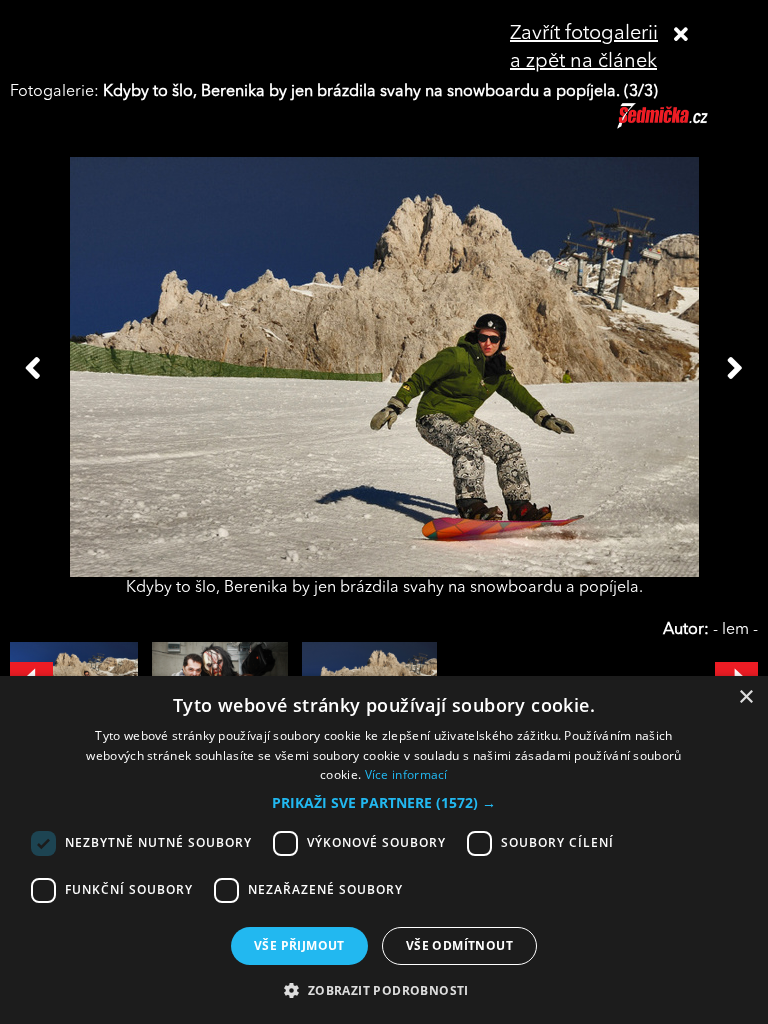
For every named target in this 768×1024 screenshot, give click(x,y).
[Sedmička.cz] (687, 125)
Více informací (406, 774)
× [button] (745, 697)
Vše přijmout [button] (299, 945)
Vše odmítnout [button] (459, 945)
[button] (384, 803)
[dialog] (384, 850)
